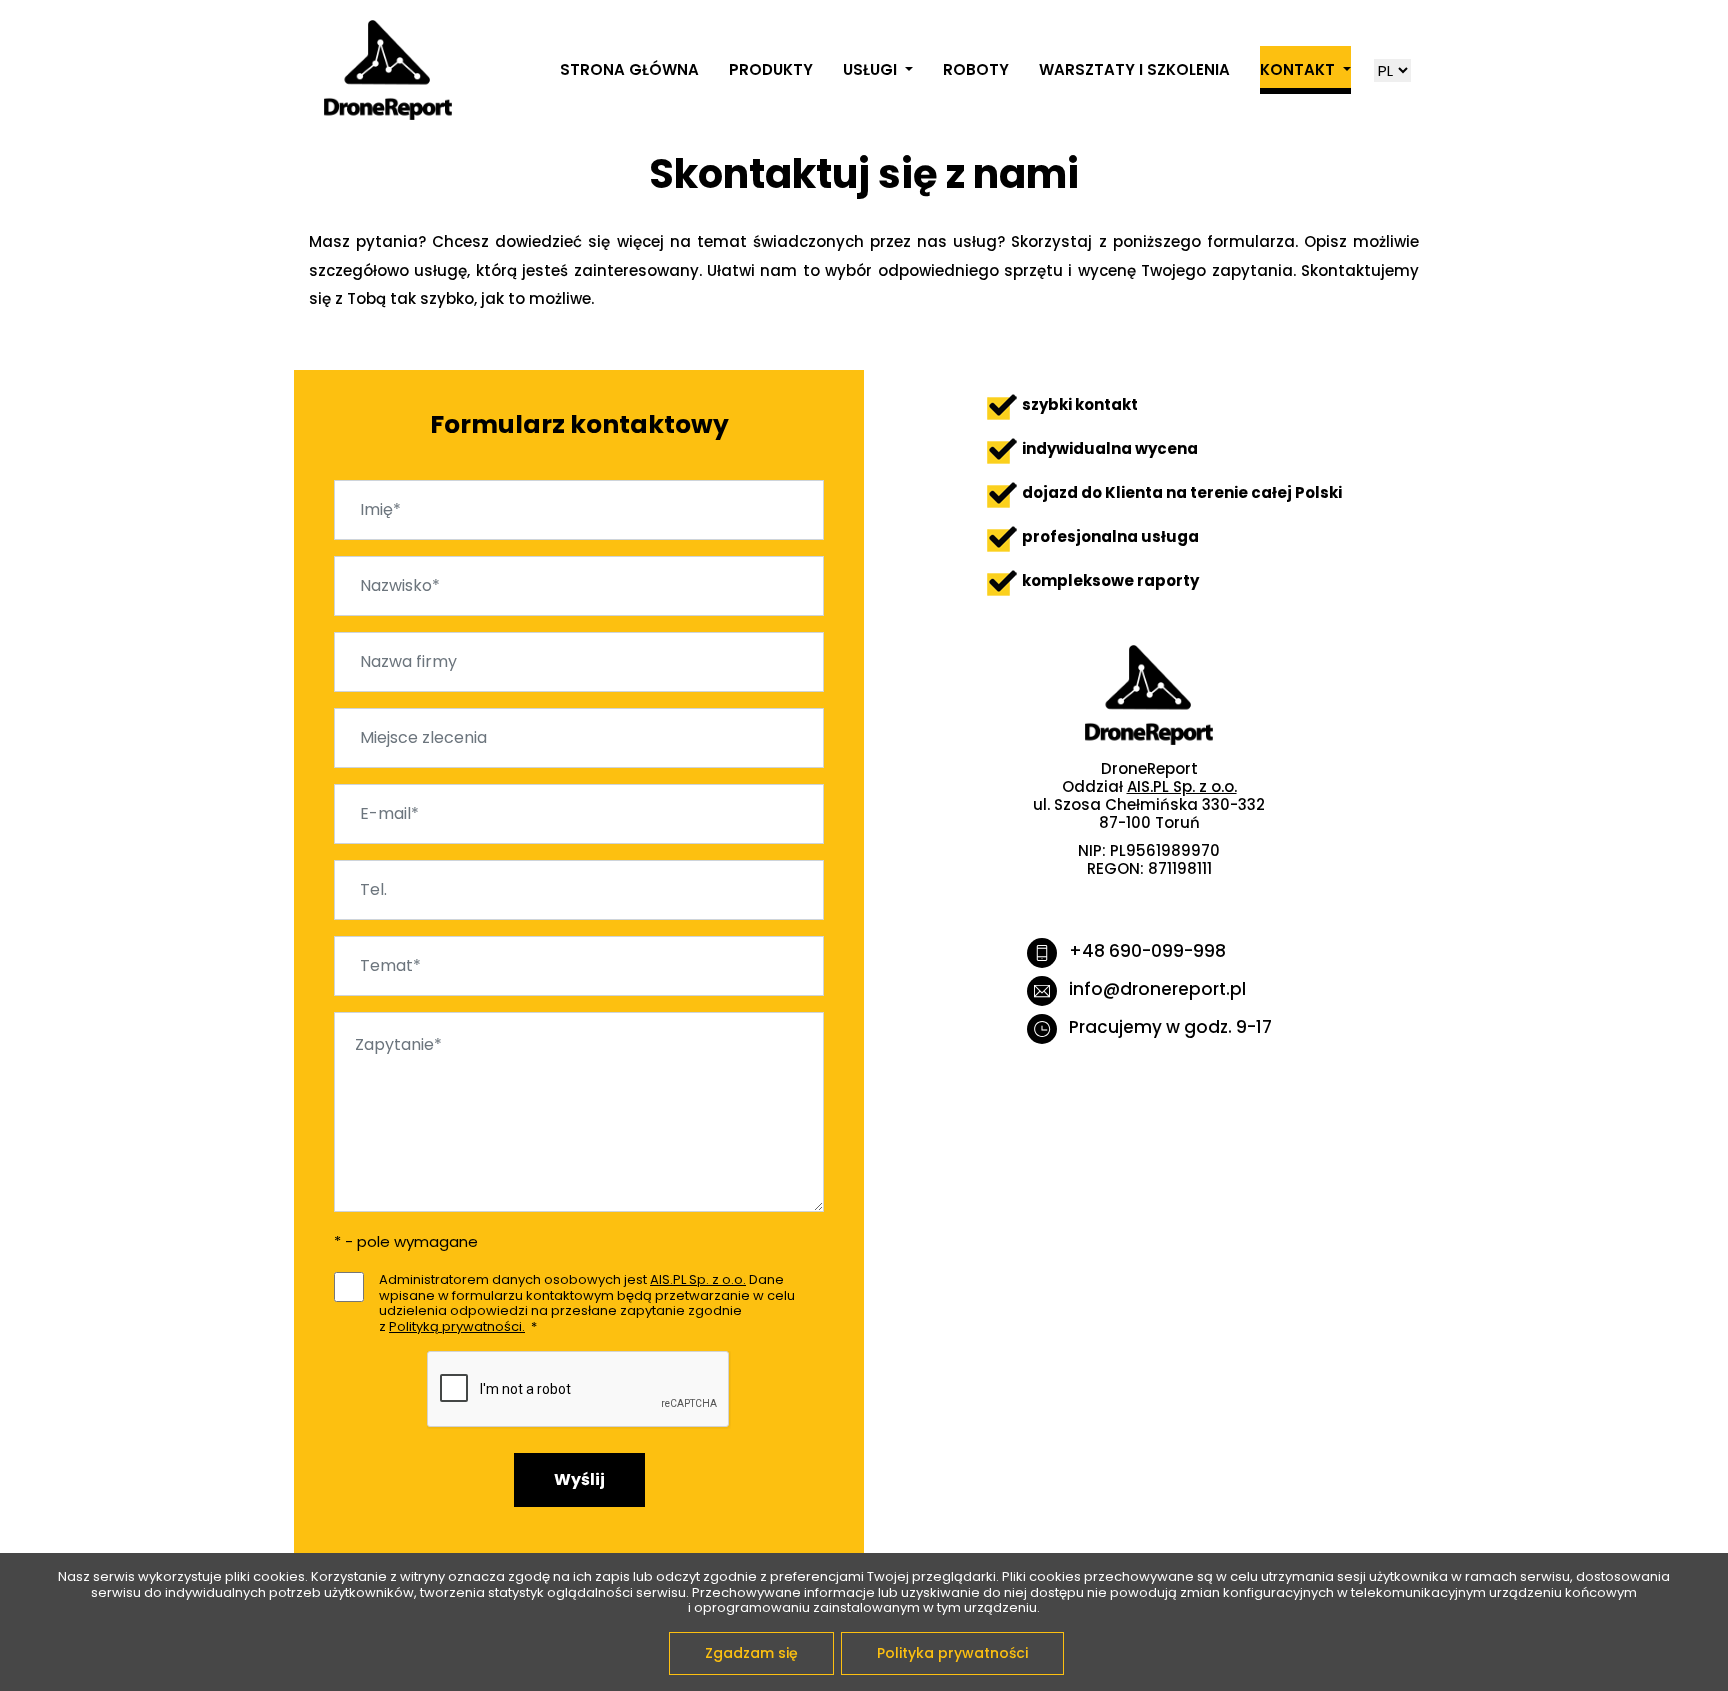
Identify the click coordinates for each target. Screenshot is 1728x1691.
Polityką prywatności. (457, 1326)
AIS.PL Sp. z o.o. (698, 1279)
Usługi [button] (872, 69)
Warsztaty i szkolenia (1134, 69)
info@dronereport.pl (1157, 989)
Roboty (976, 69)
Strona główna (629, 69)
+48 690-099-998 (1147, 951)
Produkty (771, 69)
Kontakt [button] (1299, 69)
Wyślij (579, 1479)
